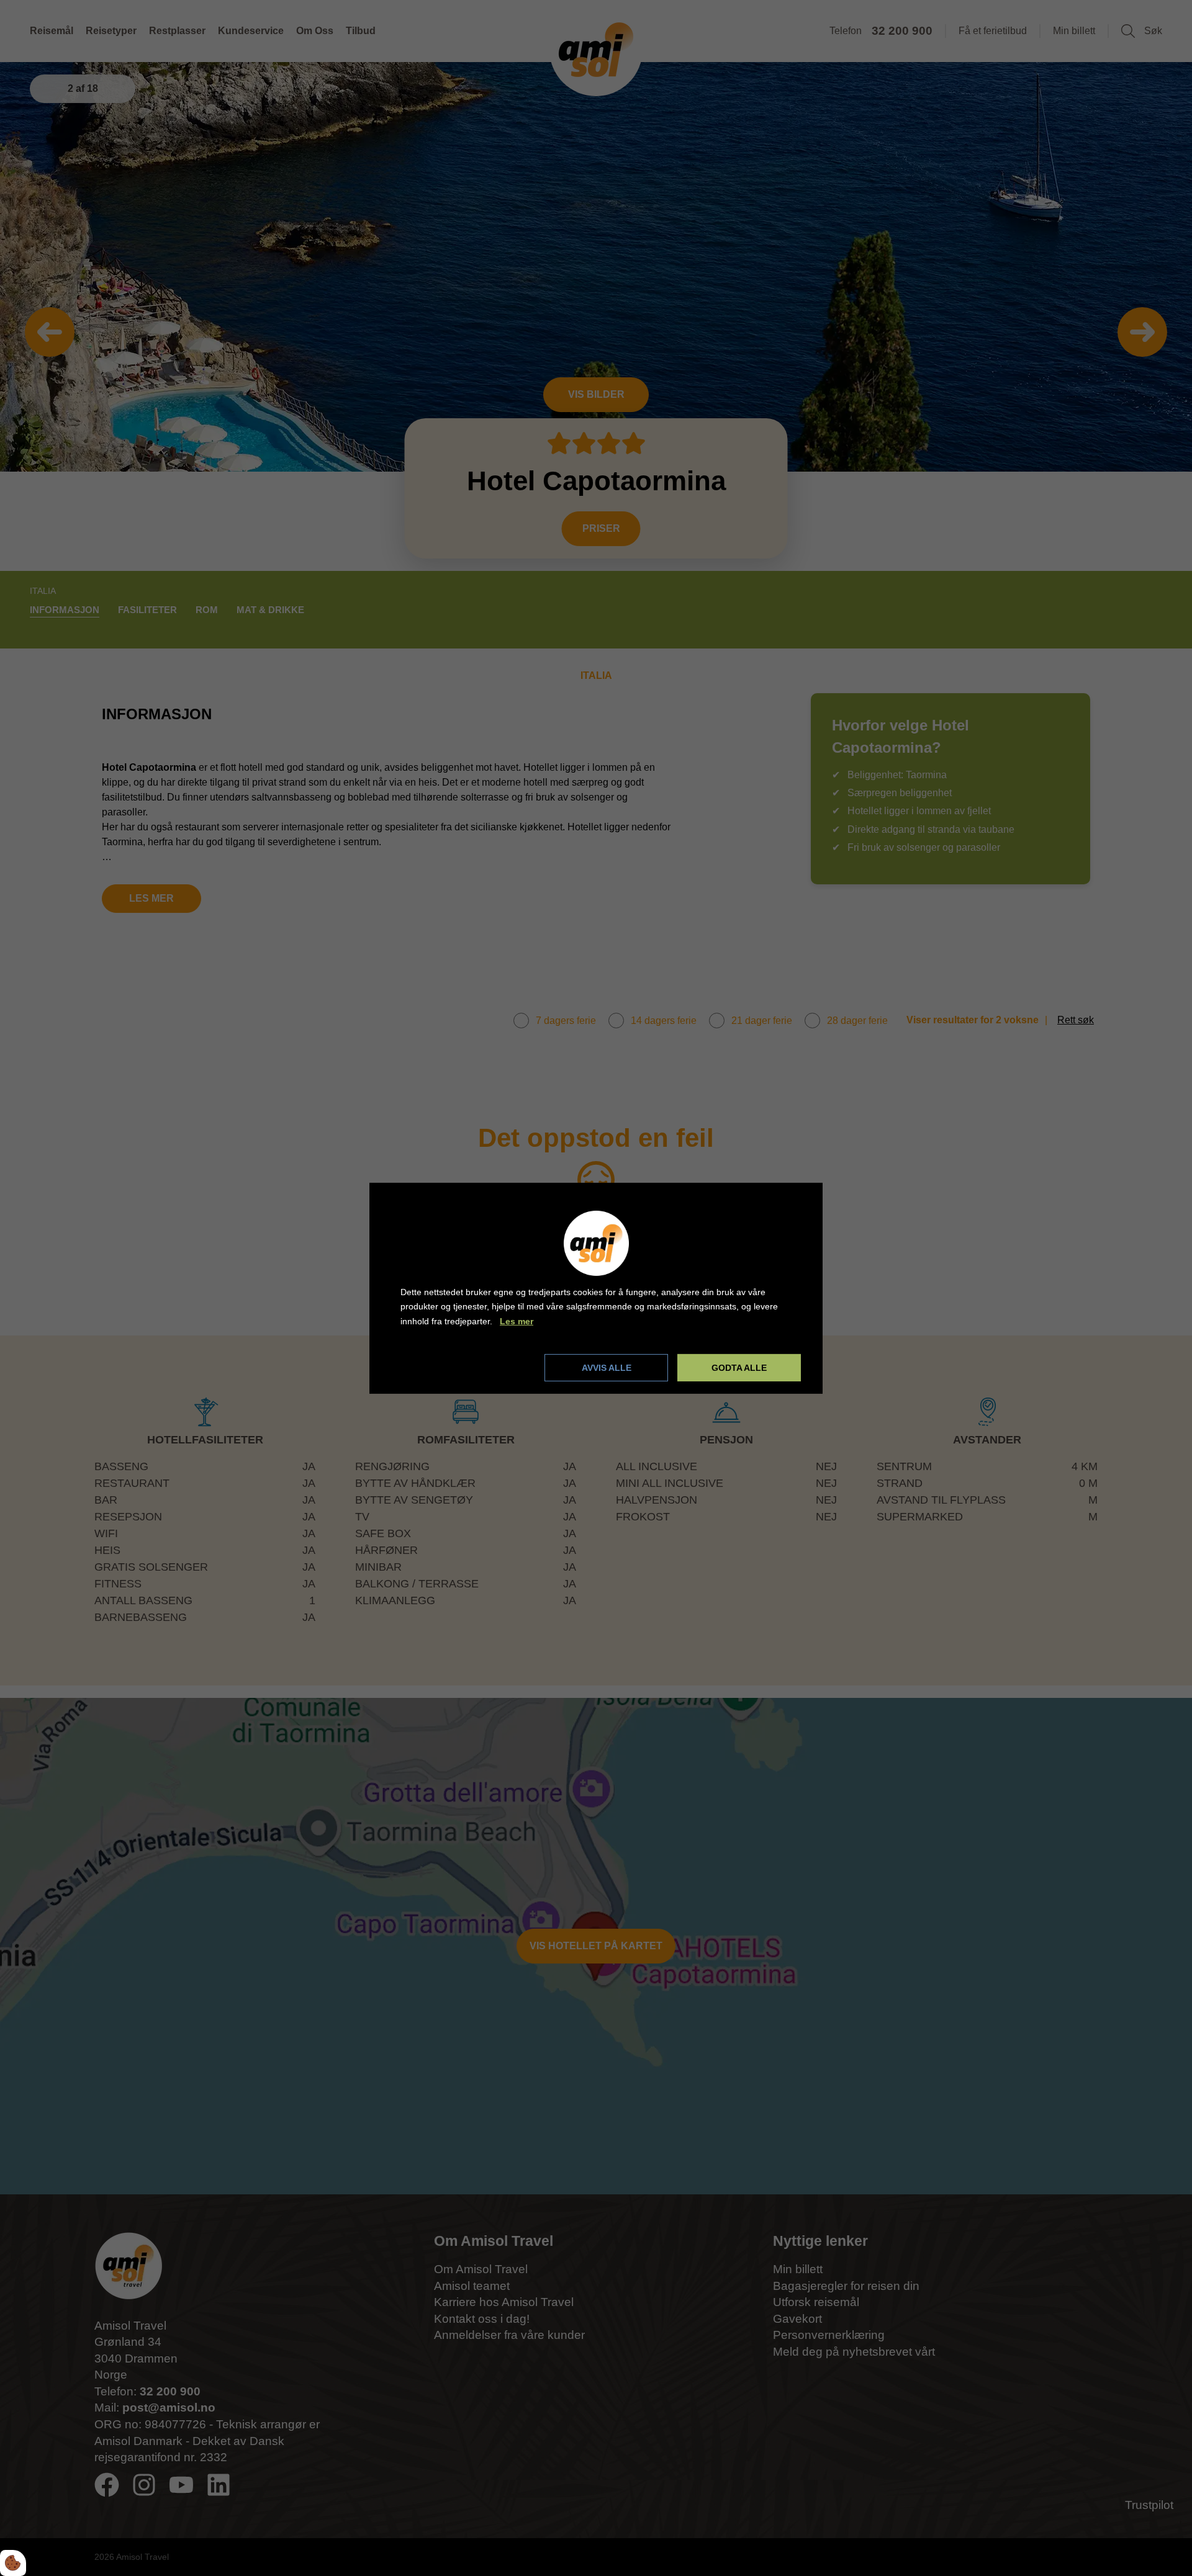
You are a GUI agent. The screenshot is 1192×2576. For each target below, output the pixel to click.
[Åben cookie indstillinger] (13, 2563)
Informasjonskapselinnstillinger (468, 1367)
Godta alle (739, 1368)
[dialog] (596, 1288)
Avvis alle (607, 1368)
